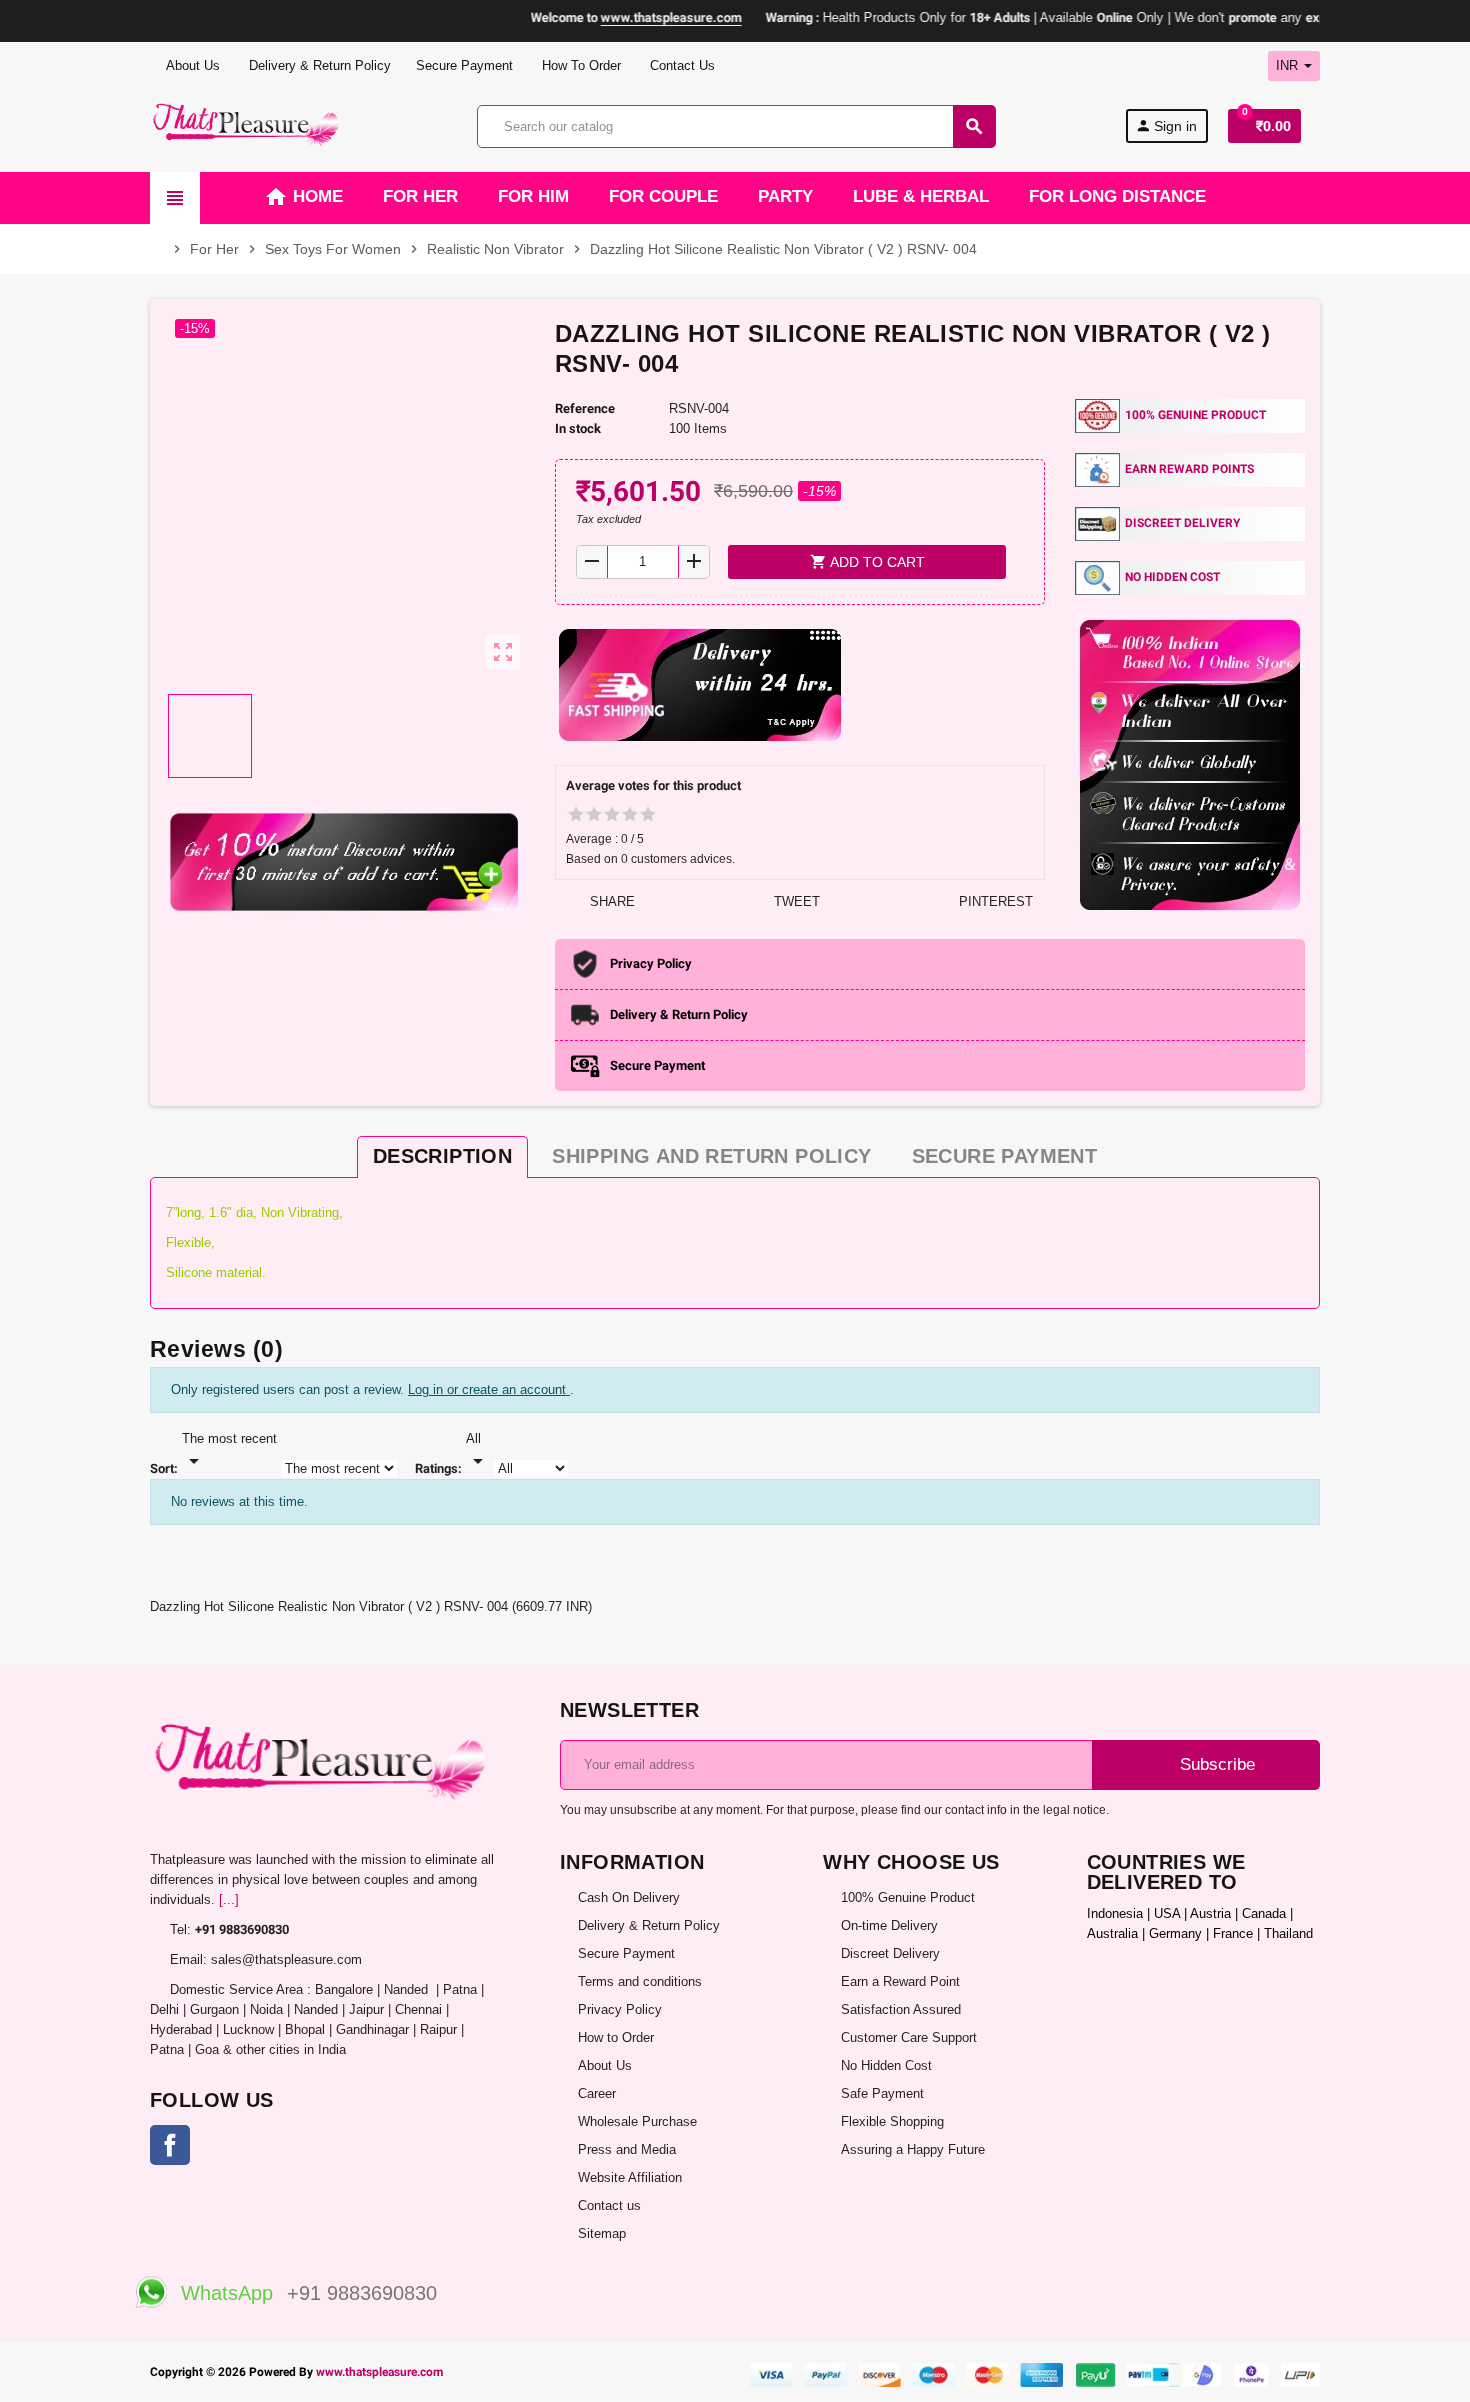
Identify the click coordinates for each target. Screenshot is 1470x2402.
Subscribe (1215, 1764)
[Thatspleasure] (248, 125)
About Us (191, 65)
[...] (229, 1899)
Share (610, 901)
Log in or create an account (489, 1389)
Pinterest (994, 901)
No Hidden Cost (886, 2065)
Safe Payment (882, 2093)
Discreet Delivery (890, 1953)
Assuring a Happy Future (913, 2149)
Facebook (170, 2145)
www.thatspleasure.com (379, 2372)
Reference (585, 408)
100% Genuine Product (908, 1897)
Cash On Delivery (629, 1897)
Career (597, 2093)
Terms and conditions (640, 1981)
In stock (578, 428)
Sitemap (602, 2233)
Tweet (795, 901)
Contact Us (680, 65)
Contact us (609, 2205)
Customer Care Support (909, 2037)
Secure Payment (464, 65)
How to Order (616, 2037)
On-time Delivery (889, 1925)
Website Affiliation (630, 2177)
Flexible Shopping (892, 2121)
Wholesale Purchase (637, 2121)
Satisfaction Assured (901, 2009)
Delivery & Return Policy (318, 65)
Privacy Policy (620, 2009)
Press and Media (627, 2149)
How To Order (579, 65)
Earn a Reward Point (900, 1981)
